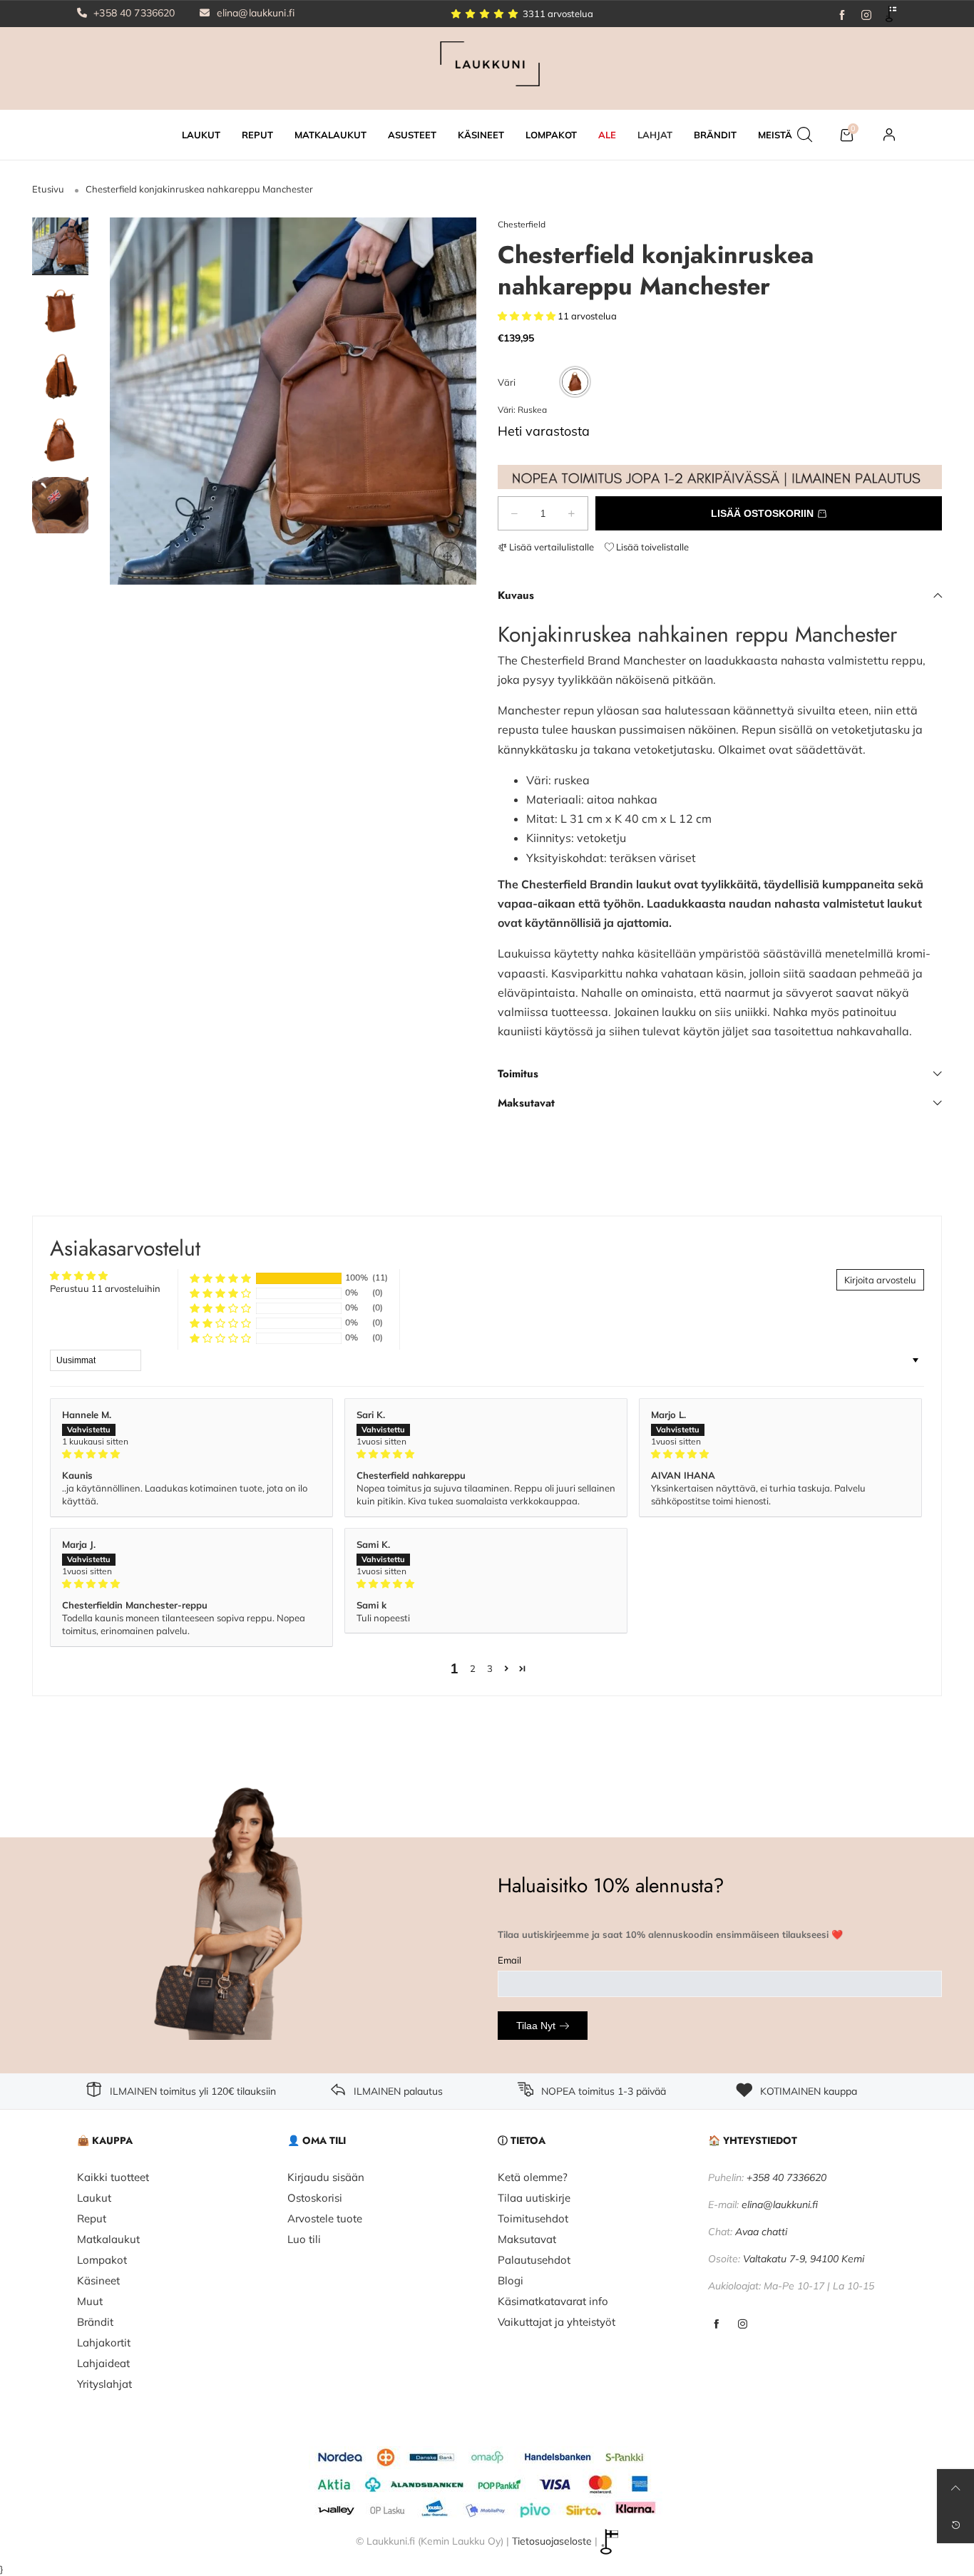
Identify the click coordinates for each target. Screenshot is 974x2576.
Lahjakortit (104, 2342)
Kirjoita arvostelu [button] (880, 1280)
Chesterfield (522, 224)
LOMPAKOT (551, 135)
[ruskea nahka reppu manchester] (60, 441)
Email (509, 1960)
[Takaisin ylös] (955, 2488)
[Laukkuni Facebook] (716, 2325)
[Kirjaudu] (889, 135)
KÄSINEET (481, 135)
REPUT (257, 135)
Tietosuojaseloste (552, 2541)
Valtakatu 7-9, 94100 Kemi (804, 2259)
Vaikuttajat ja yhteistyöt (557, 2322)
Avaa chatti (761, 2232)
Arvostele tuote (325, 2218)
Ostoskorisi (315, 2198)
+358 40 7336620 (133, 13)
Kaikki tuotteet (113, 2177)
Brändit (95, 2322)
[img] (191, 1454)
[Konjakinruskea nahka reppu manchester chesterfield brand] (293, 401)
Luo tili (304, 2239)
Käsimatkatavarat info (553, 2301)
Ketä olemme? (533, 2177)
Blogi (511, 2280)
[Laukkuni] (487, 67)
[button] (142, 401)
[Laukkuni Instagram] (743, 2325)
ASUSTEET (412, 135)
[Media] (448, 556)
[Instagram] (866, 14)
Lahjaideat (103, 2363)
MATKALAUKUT (330, 135)
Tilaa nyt (536, 2026)
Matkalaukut (108, 2239)
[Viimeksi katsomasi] (955, 2525)
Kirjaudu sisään (326, 2177)
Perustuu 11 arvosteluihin (105, 1288)
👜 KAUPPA (105, 2140)
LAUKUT (201, 135)
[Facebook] (842, 14)
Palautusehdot (534, 2260)
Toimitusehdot (533, 2218)
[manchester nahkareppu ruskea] (60, 311)
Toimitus (518, 1074)
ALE (607, 135)
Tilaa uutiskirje (534, 2198)
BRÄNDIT (715, 135)
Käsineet (98, 2280)
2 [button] (473, 1668)
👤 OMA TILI (317, 2140)
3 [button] (490, 1668)
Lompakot (102, 2260)
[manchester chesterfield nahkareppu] (60, 376)
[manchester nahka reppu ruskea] (60, 506)
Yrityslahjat (104, 2384)
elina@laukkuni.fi (255, 13)
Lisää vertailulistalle (550, 547)
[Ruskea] (575, 382)
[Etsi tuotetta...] (805, 135)
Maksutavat (526, 1103)
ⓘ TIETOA (522, 2140)
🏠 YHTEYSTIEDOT (753, 2140)
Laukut (94, 2198)
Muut (90, 2301)
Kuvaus (516, 595)
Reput (92, 2218)
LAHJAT (655, 135)
